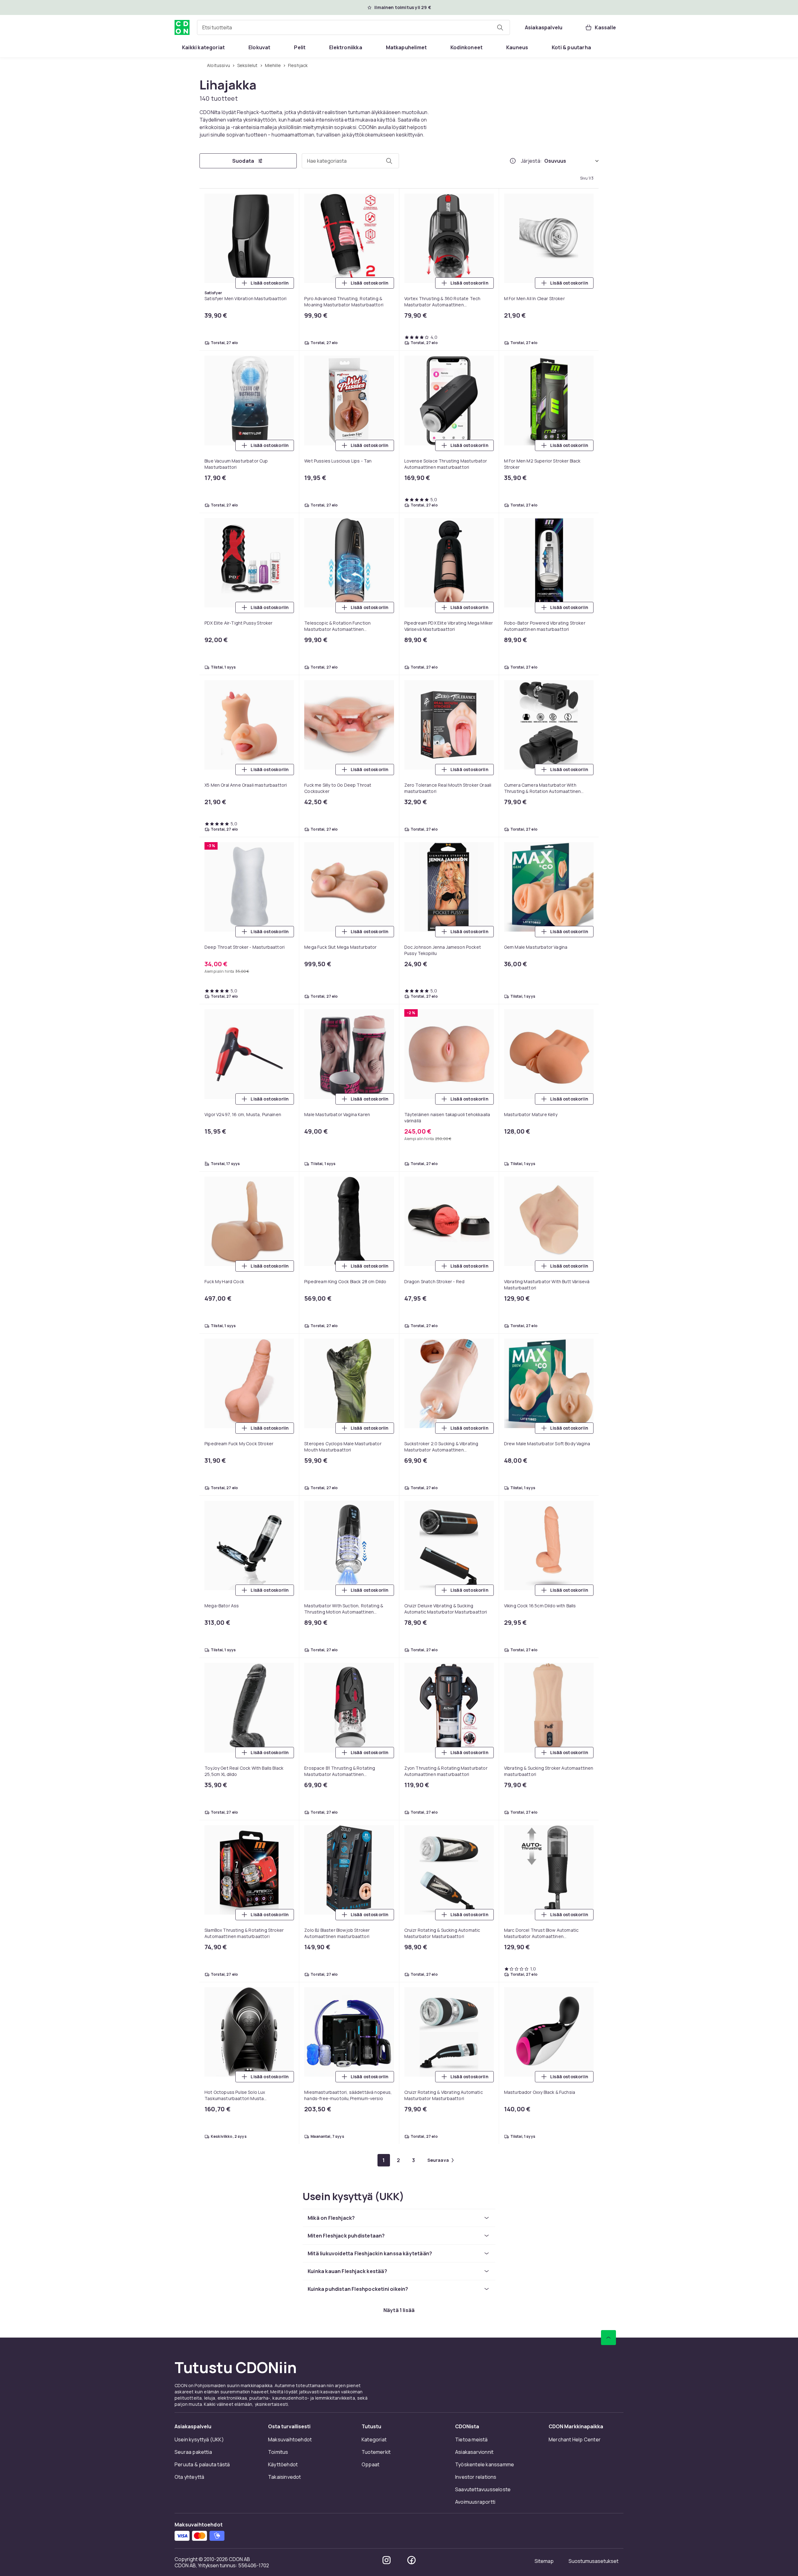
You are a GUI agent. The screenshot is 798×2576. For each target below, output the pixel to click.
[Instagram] (387, 2560)
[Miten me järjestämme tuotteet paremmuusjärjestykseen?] (513, 161)
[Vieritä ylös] (608, 2338)
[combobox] (353, 27)
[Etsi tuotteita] (500, 27)
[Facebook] (411, 2560)
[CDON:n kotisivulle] (182, 27)
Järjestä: (531, 161)
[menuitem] (203, 47)
